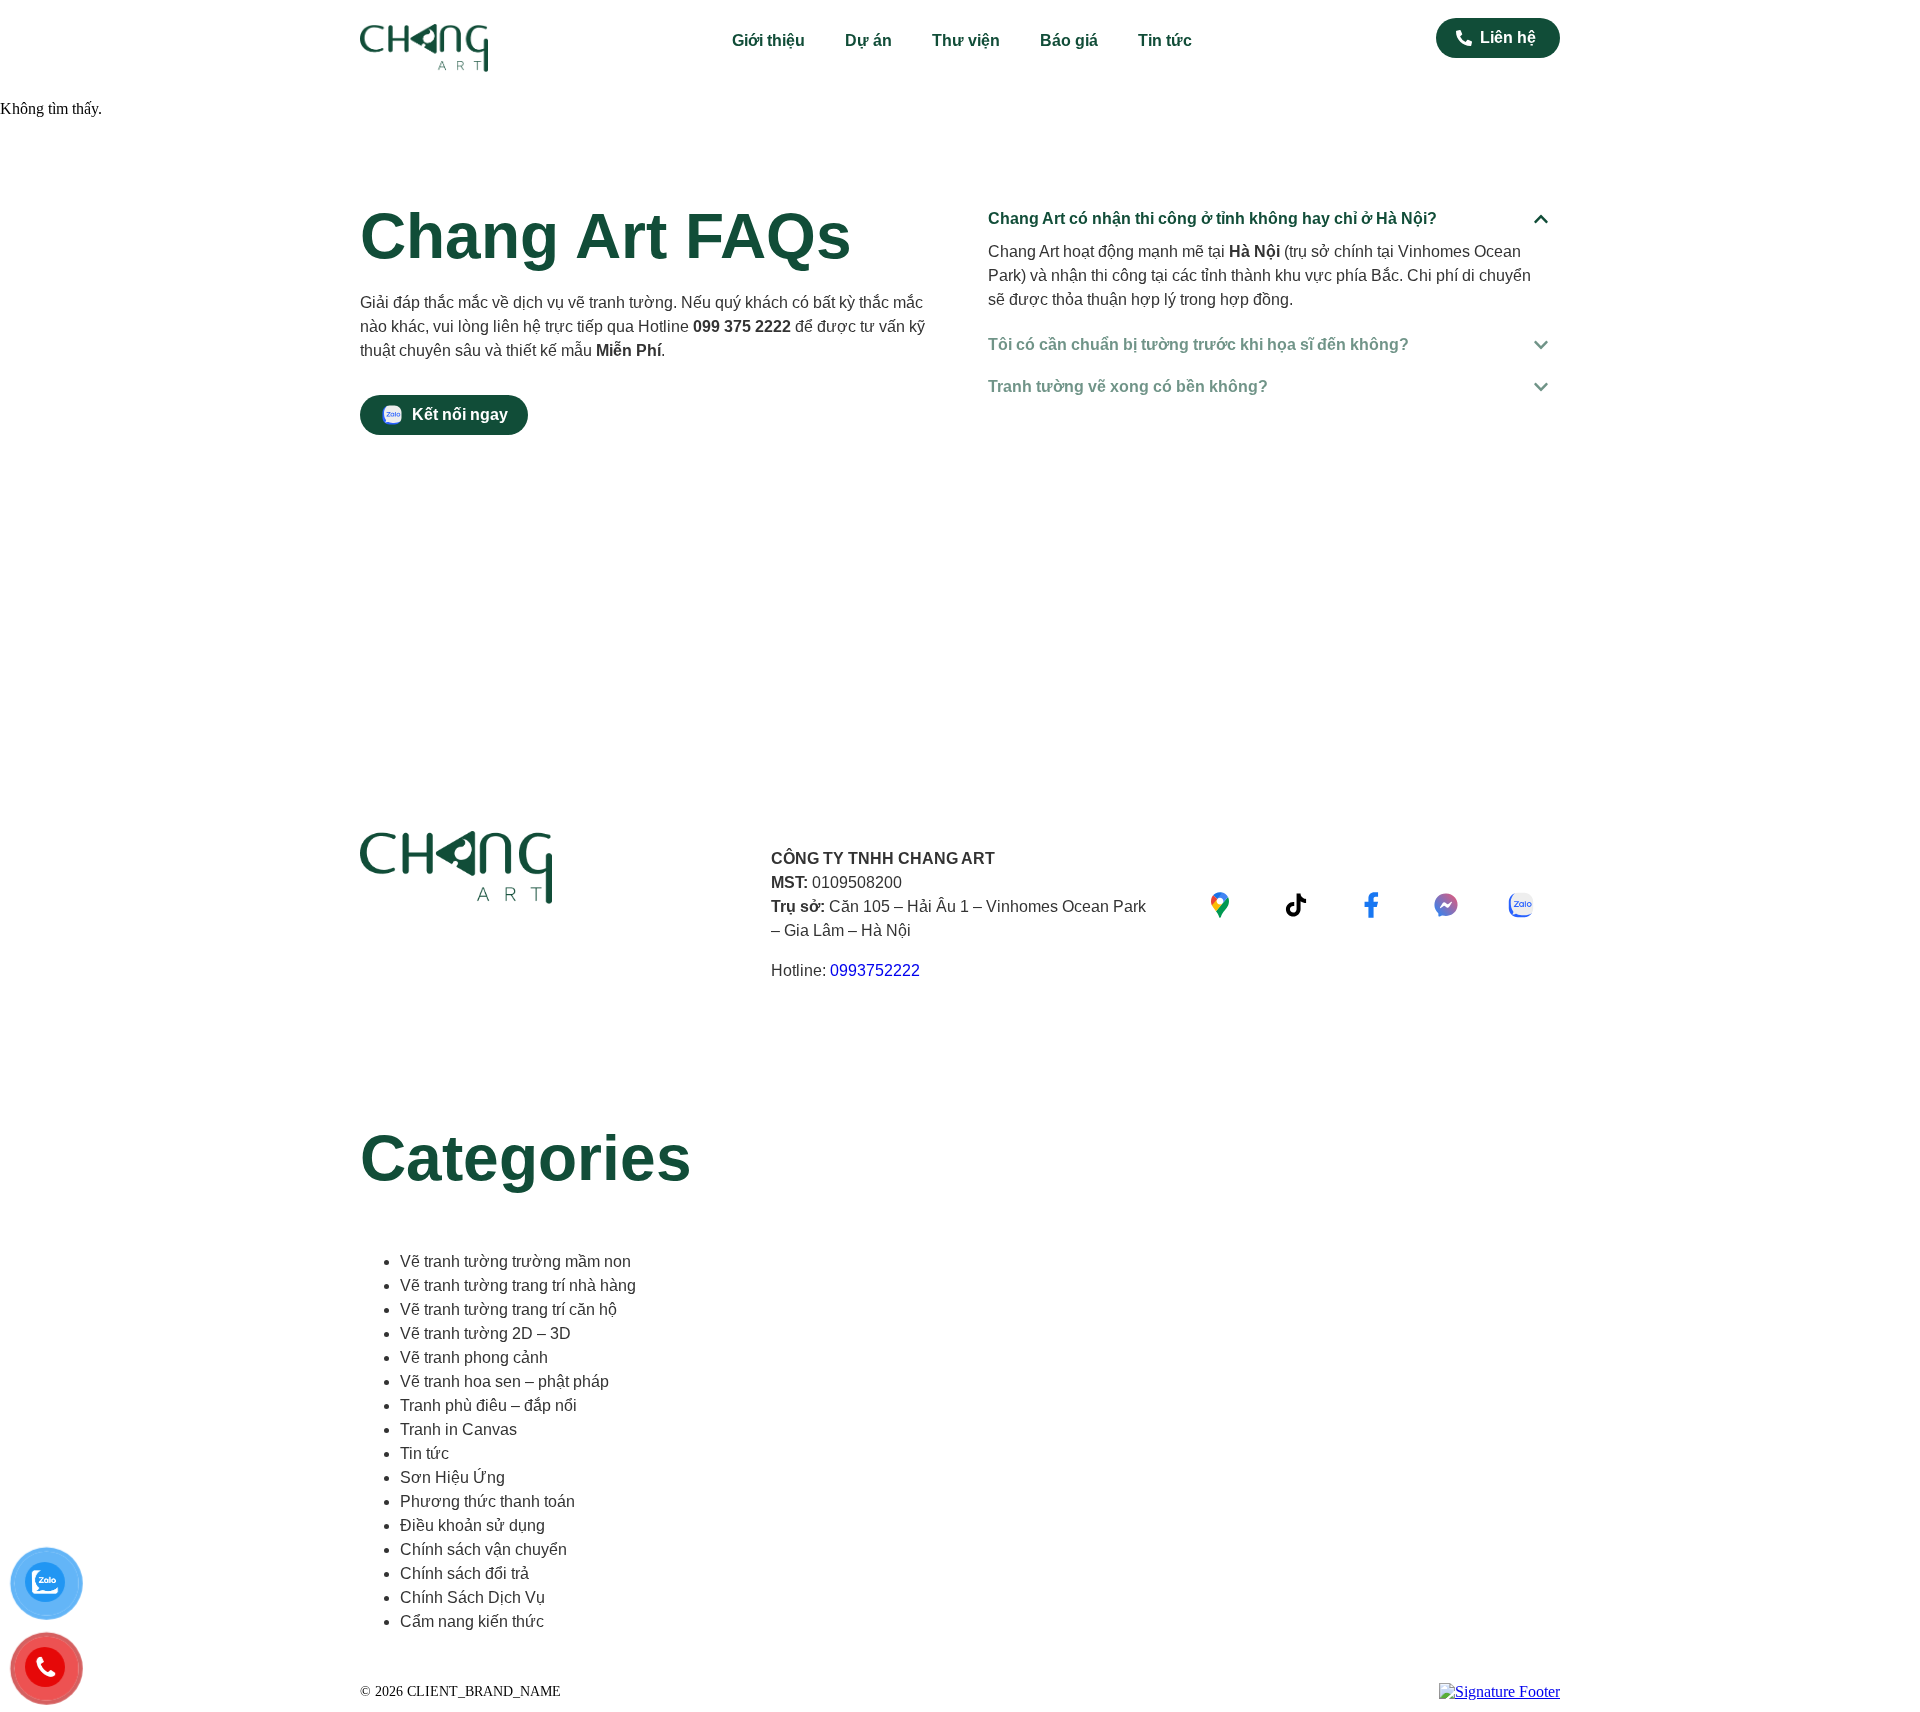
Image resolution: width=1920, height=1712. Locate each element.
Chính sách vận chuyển (483, 1549)
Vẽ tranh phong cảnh (474, 1357)
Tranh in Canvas (458, 1429)
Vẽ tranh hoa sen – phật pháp (504, 1381)
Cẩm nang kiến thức (472, 1621)
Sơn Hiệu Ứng (452, 1477)
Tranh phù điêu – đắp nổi (488, 1405)
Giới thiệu (768, 40)
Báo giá (1069, 40)
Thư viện (966, 40)
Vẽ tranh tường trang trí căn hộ (508, 1309)
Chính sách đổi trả (464, 1573)
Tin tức (1165, 40)
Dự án (868, 40)
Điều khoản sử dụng (472, 1525)
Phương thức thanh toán (487, 1501)
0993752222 (875, 970)
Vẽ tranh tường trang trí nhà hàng (518, 1285)
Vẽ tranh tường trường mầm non (515, 1261)
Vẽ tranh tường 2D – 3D (485, 1333)
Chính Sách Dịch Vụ (472, 1597)
